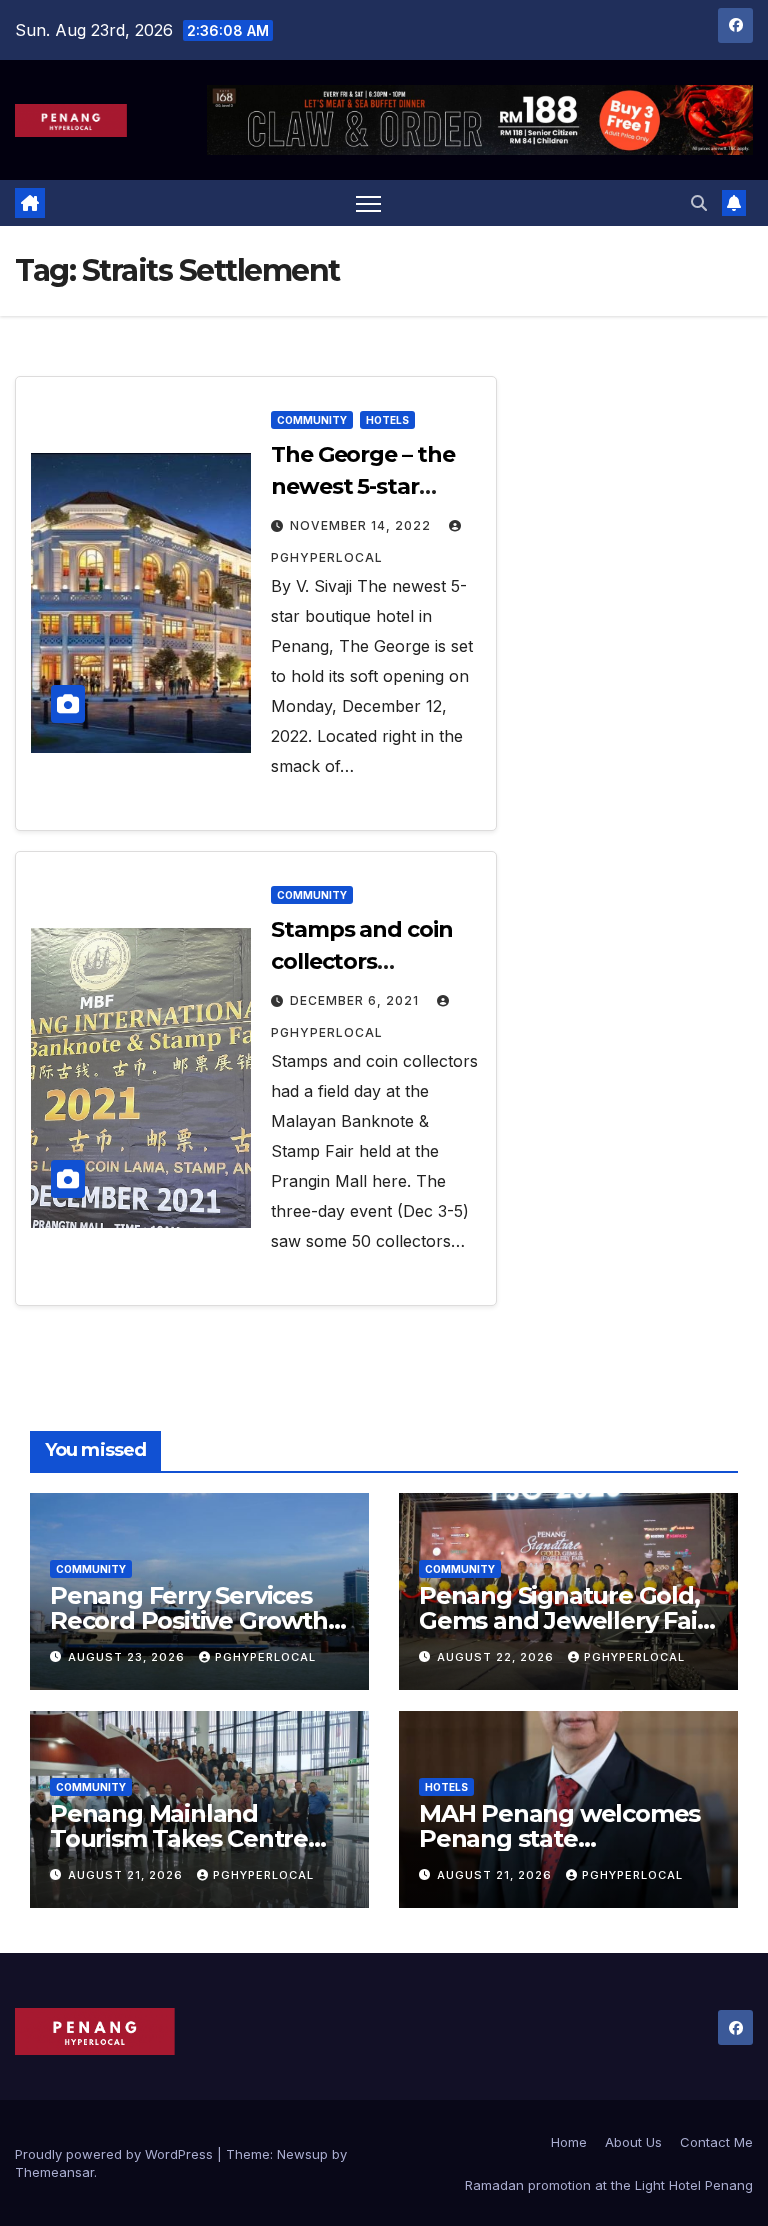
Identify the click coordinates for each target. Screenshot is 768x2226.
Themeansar (54, 2172)
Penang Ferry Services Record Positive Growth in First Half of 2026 (189, 1620)
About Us (633, 2142)
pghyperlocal (265, 1657)
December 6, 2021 (356, 1000)
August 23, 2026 (128, 1657)
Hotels (387, 420)
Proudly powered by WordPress (116, 2154)
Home (569, 2142)
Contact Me (716, 2142)
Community (312, 420)
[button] (699, 203)
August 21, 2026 (127, 1875)
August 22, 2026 (497, 1657)
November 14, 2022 (362, 525)
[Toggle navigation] (368, 203)
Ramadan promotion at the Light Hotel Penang (609, 2185)
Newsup (302, 2154)
